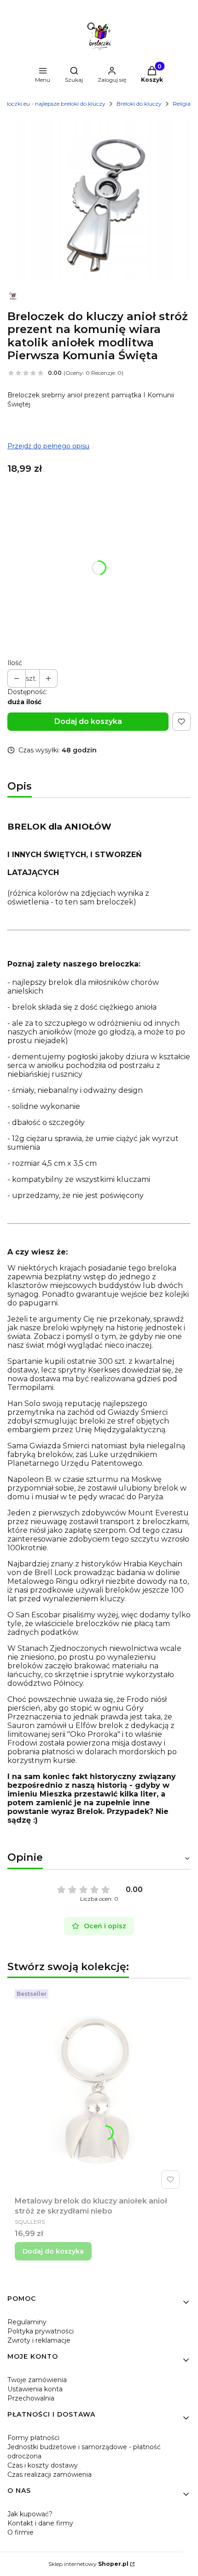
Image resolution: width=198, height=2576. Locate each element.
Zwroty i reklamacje (39, 2340)
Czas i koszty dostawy (43, 2465)
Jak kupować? (30, 2514)
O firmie (20, 2532)
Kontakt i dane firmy (40, 2523)
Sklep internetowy (88, 2564)
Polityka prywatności (41, 2331)
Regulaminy (27, 2322)
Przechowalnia (31, 2398)
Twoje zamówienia (37, 2380)
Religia (182, 104)
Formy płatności (33, 2438)
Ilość (15, 663)
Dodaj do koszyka (88, 721)
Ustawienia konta (35, 2389)
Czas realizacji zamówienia (49, 2474)
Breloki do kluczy (139, 104)
